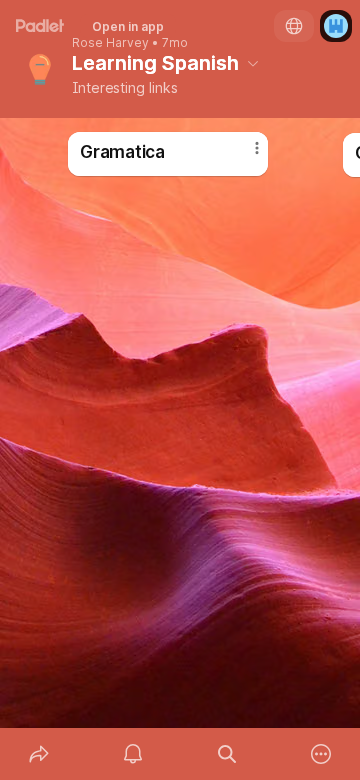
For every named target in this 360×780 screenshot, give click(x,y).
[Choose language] (294, 26)
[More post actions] (244, 156)
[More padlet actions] (321, 754)
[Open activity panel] (133, 754)
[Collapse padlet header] (253, 63)
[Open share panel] (39, 754)
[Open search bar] (227, 754)
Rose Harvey (110, 43)
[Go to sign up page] (336, 26)
